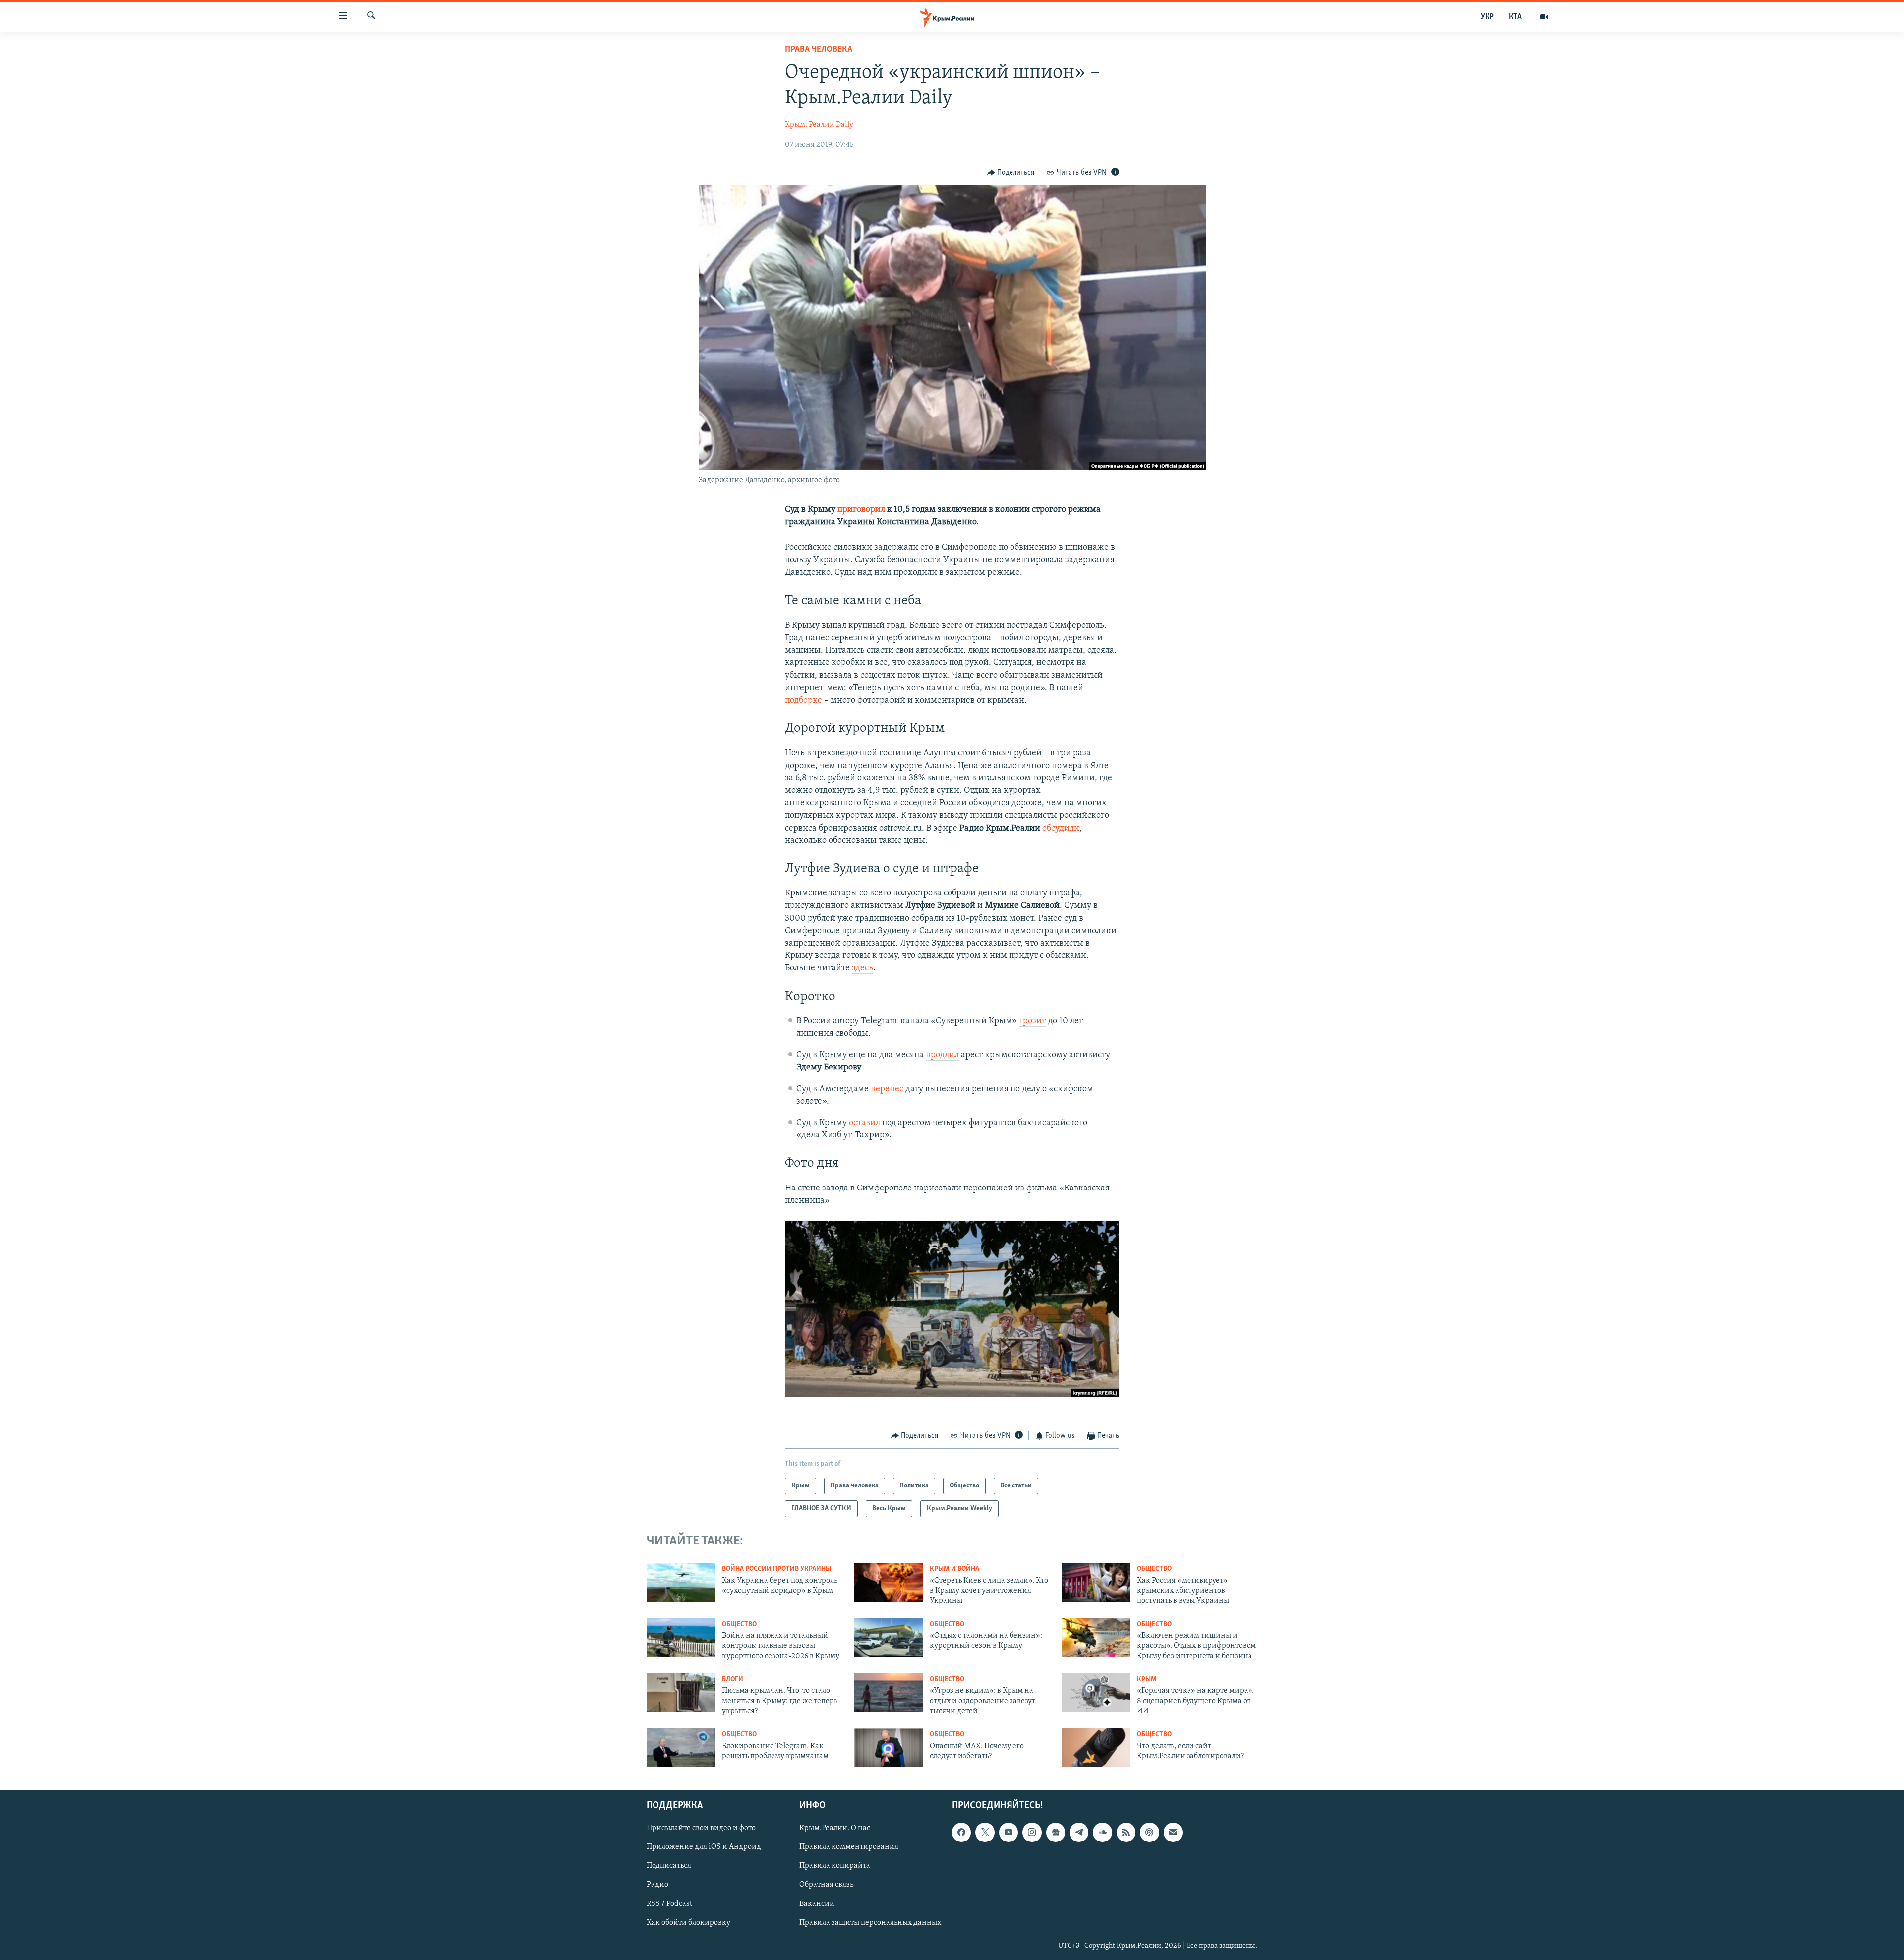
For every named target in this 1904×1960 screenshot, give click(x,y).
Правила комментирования (849, 1847)
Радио (657, 1885)
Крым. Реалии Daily (819, 125)
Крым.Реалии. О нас (835, 1828)
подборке (803, 701)
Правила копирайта (835, 1866)
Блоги (733, 1680)
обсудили (1061, 829)
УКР (1487, 17)
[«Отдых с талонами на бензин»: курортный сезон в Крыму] (889, 1638)
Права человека (819, 50)
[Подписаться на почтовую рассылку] (1173, 1832)
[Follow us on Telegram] (1079, 1832)
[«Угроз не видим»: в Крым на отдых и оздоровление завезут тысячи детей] (889, 1693)
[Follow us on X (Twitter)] (985, 1832)
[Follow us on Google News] (1056, 1832)
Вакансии (817, 1904)
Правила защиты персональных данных (870, 1923)
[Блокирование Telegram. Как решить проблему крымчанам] (681, 1748)
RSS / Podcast (669, 1904)
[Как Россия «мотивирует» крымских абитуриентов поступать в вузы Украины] (1096, 1582)
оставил (864, 1123)
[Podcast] (1149, 1832)
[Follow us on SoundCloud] (1102, 1832)
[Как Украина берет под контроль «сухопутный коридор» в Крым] (681, 1582)
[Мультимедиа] (1544, 17)
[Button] (1011, 173)
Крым (1147, 1680)
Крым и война (954, 1569)
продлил (942, 1055)
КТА (1515, 17)
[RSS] (1126, 1832)
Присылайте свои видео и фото (701, 1828)
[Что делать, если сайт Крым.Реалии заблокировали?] (1096, 1748)
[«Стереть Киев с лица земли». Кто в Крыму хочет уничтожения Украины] (889, 1582)
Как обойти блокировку (688, 1923)
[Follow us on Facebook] (961, 1832)
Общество (1154, 1569)
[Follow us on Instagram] (1032, 1832)
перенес (887, 1089)
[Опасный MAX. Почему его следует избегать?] (889, 1748)
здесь (863, 968)
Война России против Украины (776, 1569)
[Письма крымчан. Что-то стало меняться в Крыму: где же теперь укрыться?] (681, 1693)
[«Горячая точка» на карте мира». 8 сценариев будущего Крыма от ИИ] (1096, 1693)
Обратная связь (826, 1885)
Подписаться (669, 1866)
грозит (1032, 1021)
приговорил (861, 510)
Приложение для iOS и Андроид (704, 1847)
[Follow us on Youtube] (1009, 1832)
